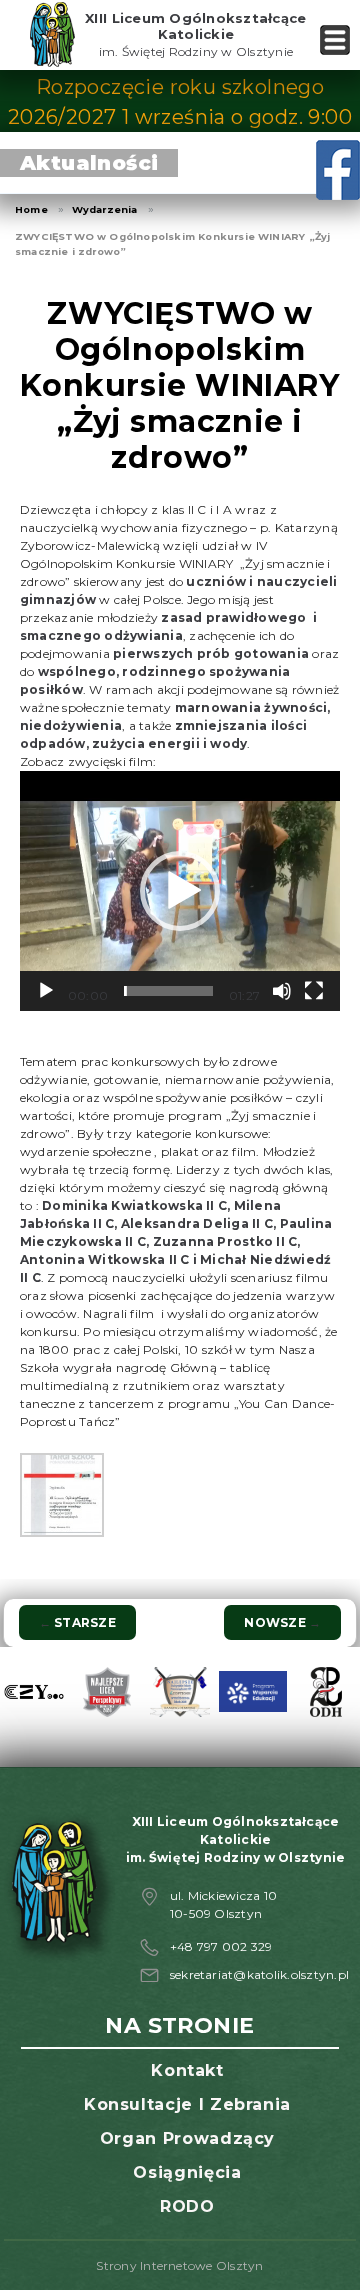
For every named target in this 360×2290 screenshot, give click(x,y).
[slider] (168, 991)
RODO (187, 2206)
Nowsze (282, 1622)
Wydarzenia (105, 209)
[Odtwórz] (46, 991)
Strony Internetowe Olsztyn (179, 2265)
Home (31, 209)
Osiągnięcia (187, 2172)
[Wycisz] (282, 991)
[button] (180, 891)
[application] (180, 891)
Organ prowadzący (187, 2138)
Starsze (77, 1622)
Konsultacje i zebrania (187, 2104)
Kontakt (187, 2070)
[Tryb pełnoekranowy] (314, 991)
